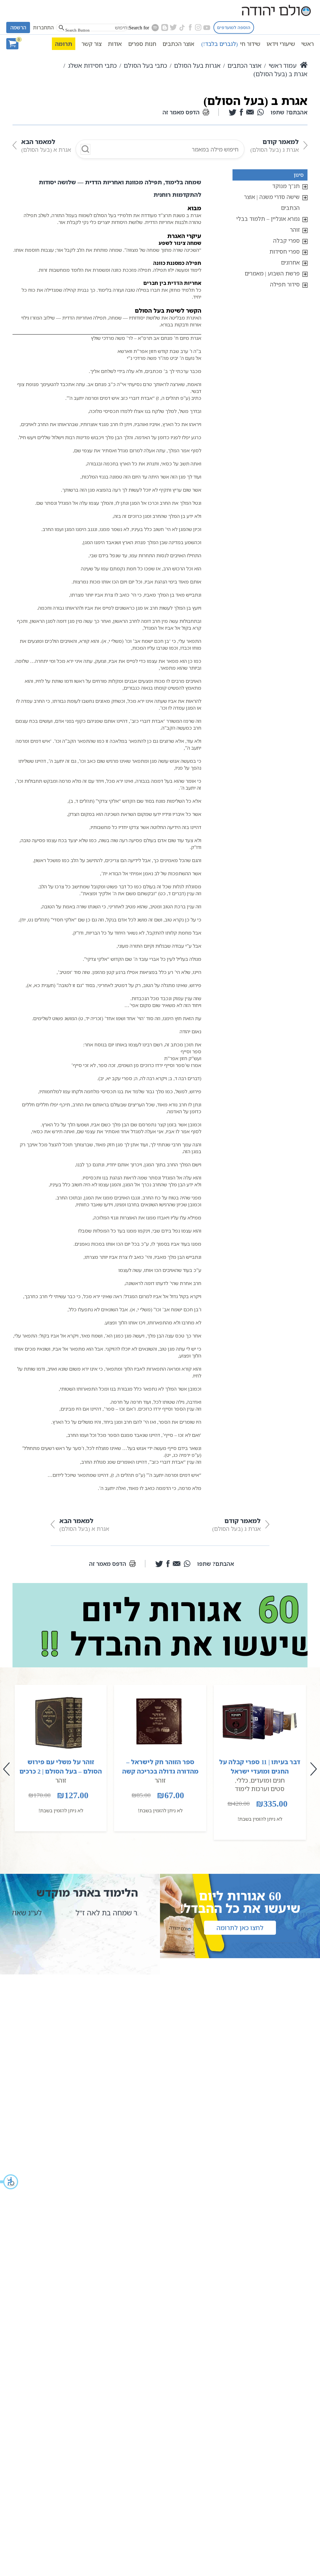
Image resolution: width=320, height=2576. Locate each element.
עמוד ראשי (282, 65)
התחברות (43, 27)
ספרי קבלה (286, 241)
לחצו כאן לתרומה (240, 1928)
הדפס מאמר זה (181, 112)
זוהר (295, 230)
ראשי (307, 44)
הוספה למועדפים (234, 27)
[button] (9, 2182)
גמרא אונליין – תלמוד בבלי (268, 219)
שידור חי (231, 44)
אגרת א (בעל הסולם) (46, 145)
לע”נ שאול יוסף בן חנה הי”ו (89, 1913)
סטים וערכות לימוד (260, 1789)
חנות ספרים (142, 44)
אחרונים (290, 262)
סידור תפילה (285, 284)
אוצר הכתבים (178, 44)
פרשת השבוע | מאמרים (272, 273)
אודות (115, 44)
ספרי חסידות (285, 251)
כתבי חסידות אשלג (92, 65)
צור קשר (92, 44)
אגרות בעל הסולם (197, 65)
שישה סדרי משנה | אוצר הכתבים (272, 202)
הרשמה (18, 27)
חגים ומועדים (268, 1780)
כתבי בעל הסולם (145, 65)
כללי (242, 1780)
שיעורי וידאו (281, 44)
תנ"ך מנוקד (286, 186)
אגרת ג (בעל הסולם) (275, 145)
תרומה (64, 44)
